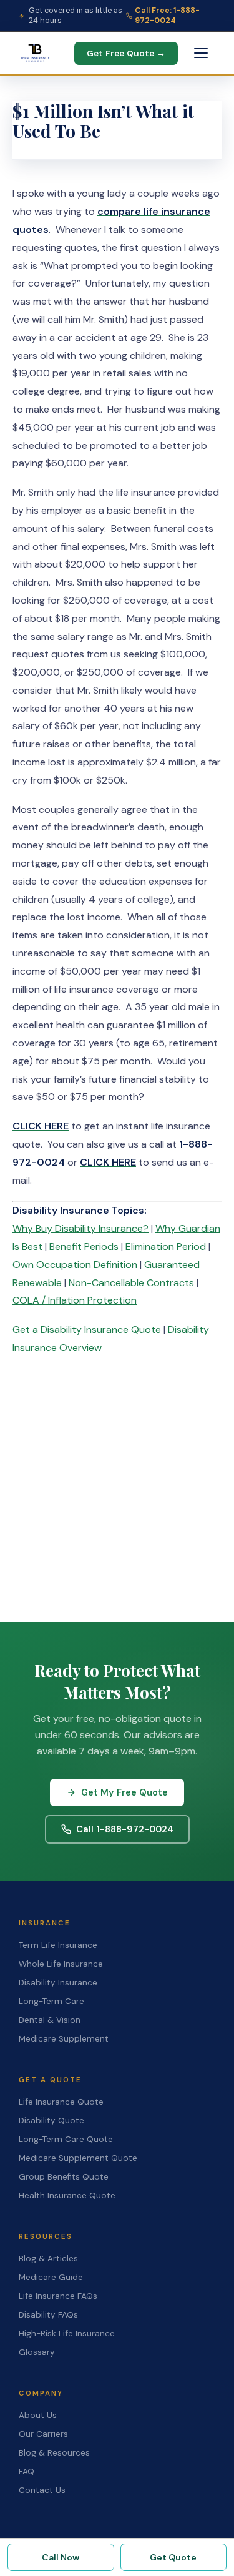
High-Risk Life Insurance (67, 2333)
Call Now (61, 2557)
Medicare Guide (51, 2277)
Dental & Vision (50, 2020)
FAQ (27, 2471)
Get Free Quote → (126, 53)
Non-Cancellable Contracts (131, 1283)
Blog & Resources (54, 2453)
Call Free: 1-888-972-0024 (167, 16)
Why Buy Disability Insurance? (80, 1228)
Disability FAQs (48, 2315)
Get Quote (173, 2557)
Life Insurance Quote (61, 2102)
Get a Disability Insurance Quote (87, 1330)
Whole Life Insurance (61, 1964)
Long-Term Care (51, 2001)
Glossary (37, 2352)
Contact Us (42, 2490)
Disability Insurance (58, 1983)
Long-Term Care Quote (66, 2139)
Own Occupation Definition (75, 1265)
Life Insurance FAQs (58, 2296)
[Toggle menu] (201, 53)
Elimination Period (166, 1246)
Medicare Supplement (64, 2039)
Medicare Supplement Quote (78, 2158)
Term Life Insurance (58, 1945)
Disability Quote (51, 2121)
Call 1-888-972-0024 (125, 1829)
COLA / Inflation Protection (75, 1300)
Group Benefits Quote (64, 2177)
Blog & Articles (48, 2259)
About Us (38, 2415)
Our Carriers (43, 2434)
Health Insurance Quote (67, 2195)
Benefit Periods (84, 1246)
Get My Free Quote (124, 1792)
